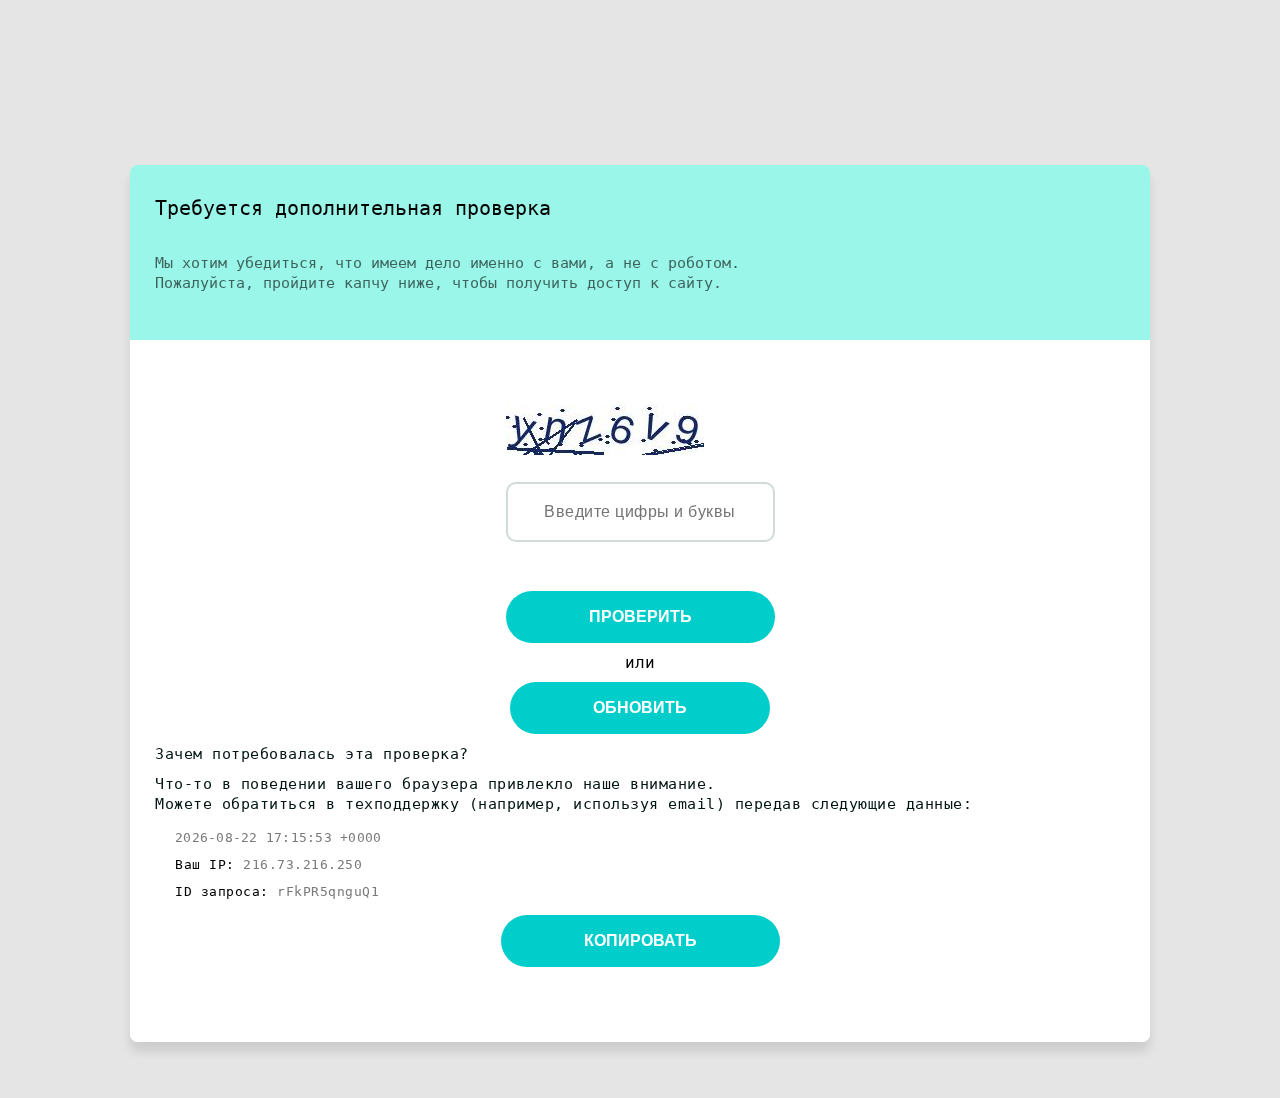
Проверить (640, 616)
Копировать (640, 940)
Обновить (640, 707)
